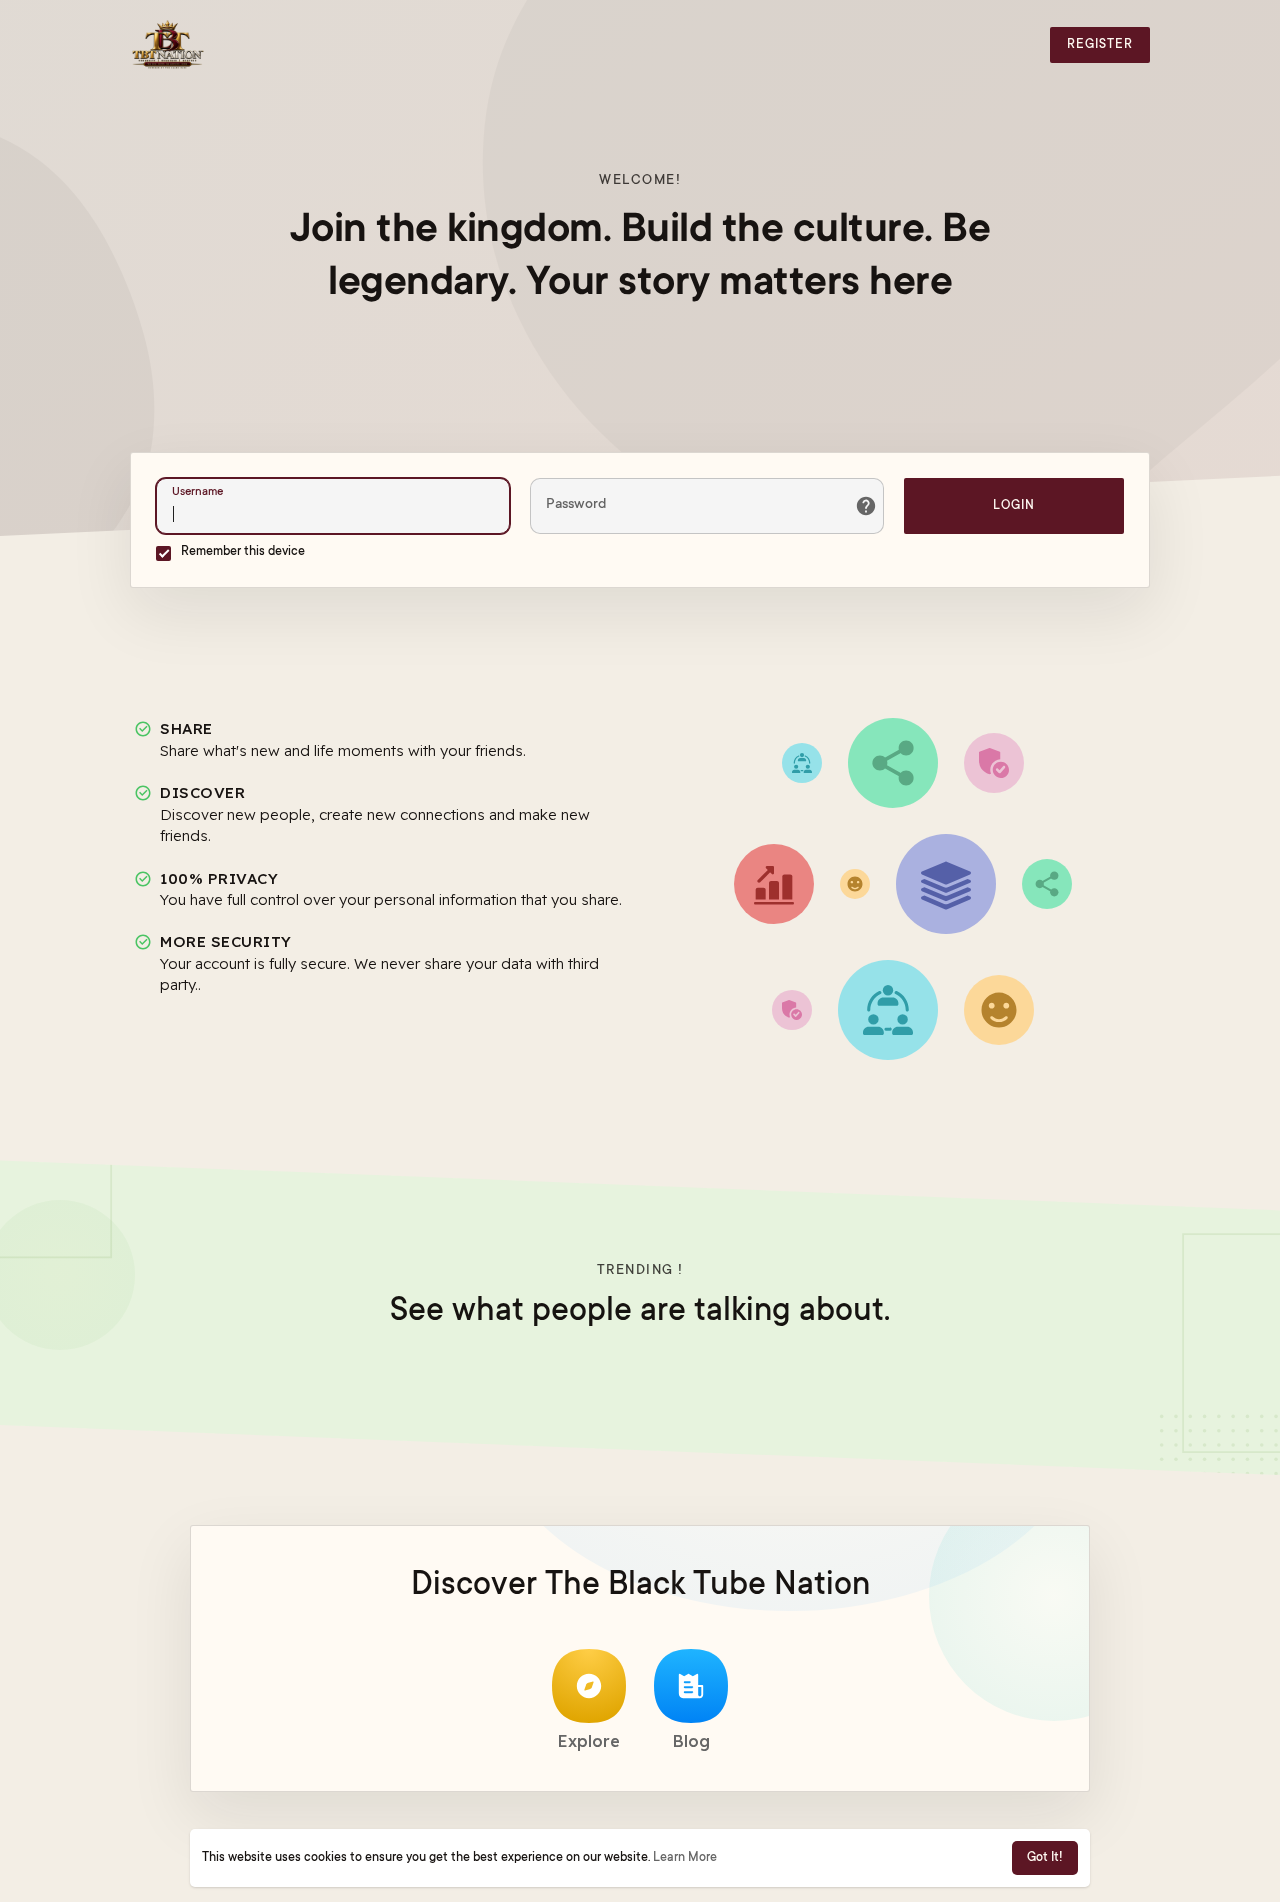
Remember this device (243, 552)
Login (1014, 506)
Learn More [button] (685, 1858)
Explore (589, 1741)
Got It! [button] (1045, 1858)
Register (1100, 45)
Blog (691, 1741)
